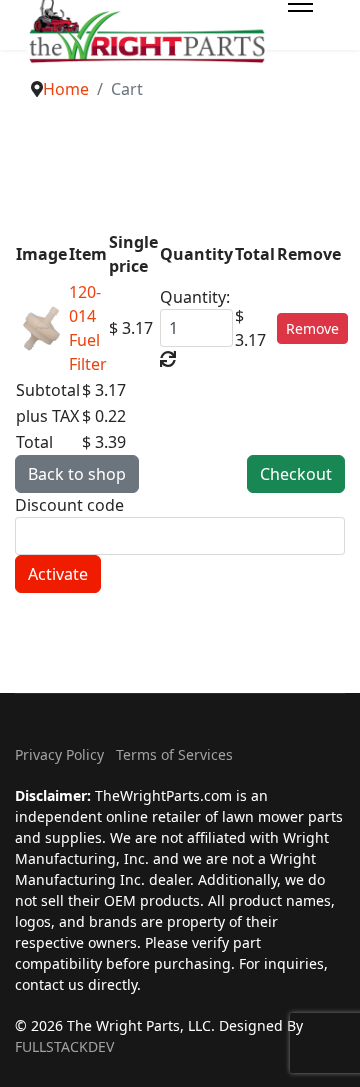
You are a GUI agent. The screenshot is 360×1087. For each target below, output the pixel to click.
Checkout (296, 474)
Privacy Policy (59, 754)
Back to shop (77, 474)
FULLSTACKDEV (64, 1046)
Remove (312, 328)
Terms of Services (174, 754)
